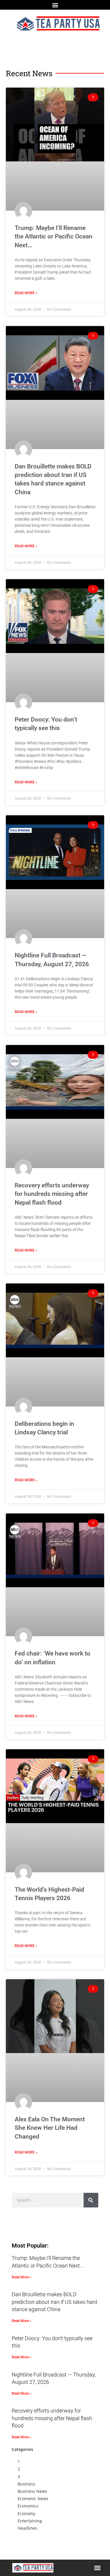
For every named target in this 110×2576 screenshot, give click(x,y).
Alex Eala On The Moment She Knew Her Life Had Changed (50, 2128)
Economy (26, 2513)
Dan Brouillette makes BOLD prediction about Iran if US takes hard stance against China (54, 2302)
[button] (55, 5)
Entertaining (30, 2521)
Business (26, 2484)
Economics (28, 2506)
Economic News (33, 2499)
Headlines (27, 2528)
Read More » (26, 293)
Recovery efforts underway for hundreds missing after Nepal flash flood (52, 1194)
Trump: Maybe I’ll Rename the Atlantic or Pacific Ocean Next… (54, 237)
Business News (32, 2491)
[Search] (91, 2200)
